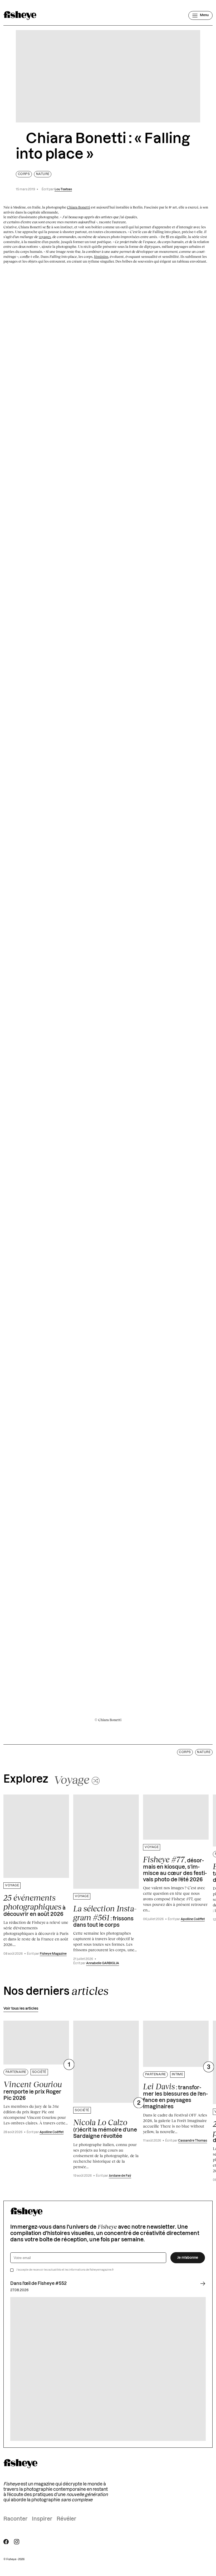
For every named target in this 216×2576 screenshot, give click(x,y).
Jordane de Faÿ (120, 2176)
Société (39, 2072)
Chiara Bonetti (78, 207)
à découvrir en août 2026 (35, 1905)
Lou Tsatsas (63, 189)
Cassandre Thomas (193, 2141)
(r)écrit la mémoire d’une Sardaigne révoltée (105, 2128)
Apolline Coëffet (193, 1919)
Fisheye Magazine (53, 1954)
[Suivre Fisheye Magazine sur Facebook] (6, 2542)
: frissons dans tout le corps (105, 1916)
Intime (178, 2074)
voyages (45, 237)
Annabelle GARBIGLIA (103, 1963)
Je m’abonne (188, 2258)
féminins (101, 257)
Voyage (12, 1885)
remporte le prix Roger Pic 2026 (33, 2090)
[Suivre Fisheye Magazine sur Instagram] (17, 2542)
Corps (24, 174)
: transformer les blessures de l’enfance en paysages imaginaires (175, 2096)
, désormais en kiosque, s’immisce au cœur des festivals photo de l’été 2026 (175, 1869)
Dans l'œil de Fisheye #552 (38, 2284)
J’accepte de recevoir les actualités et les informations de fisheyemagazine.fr (65, 2270)
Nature (43, 174)
